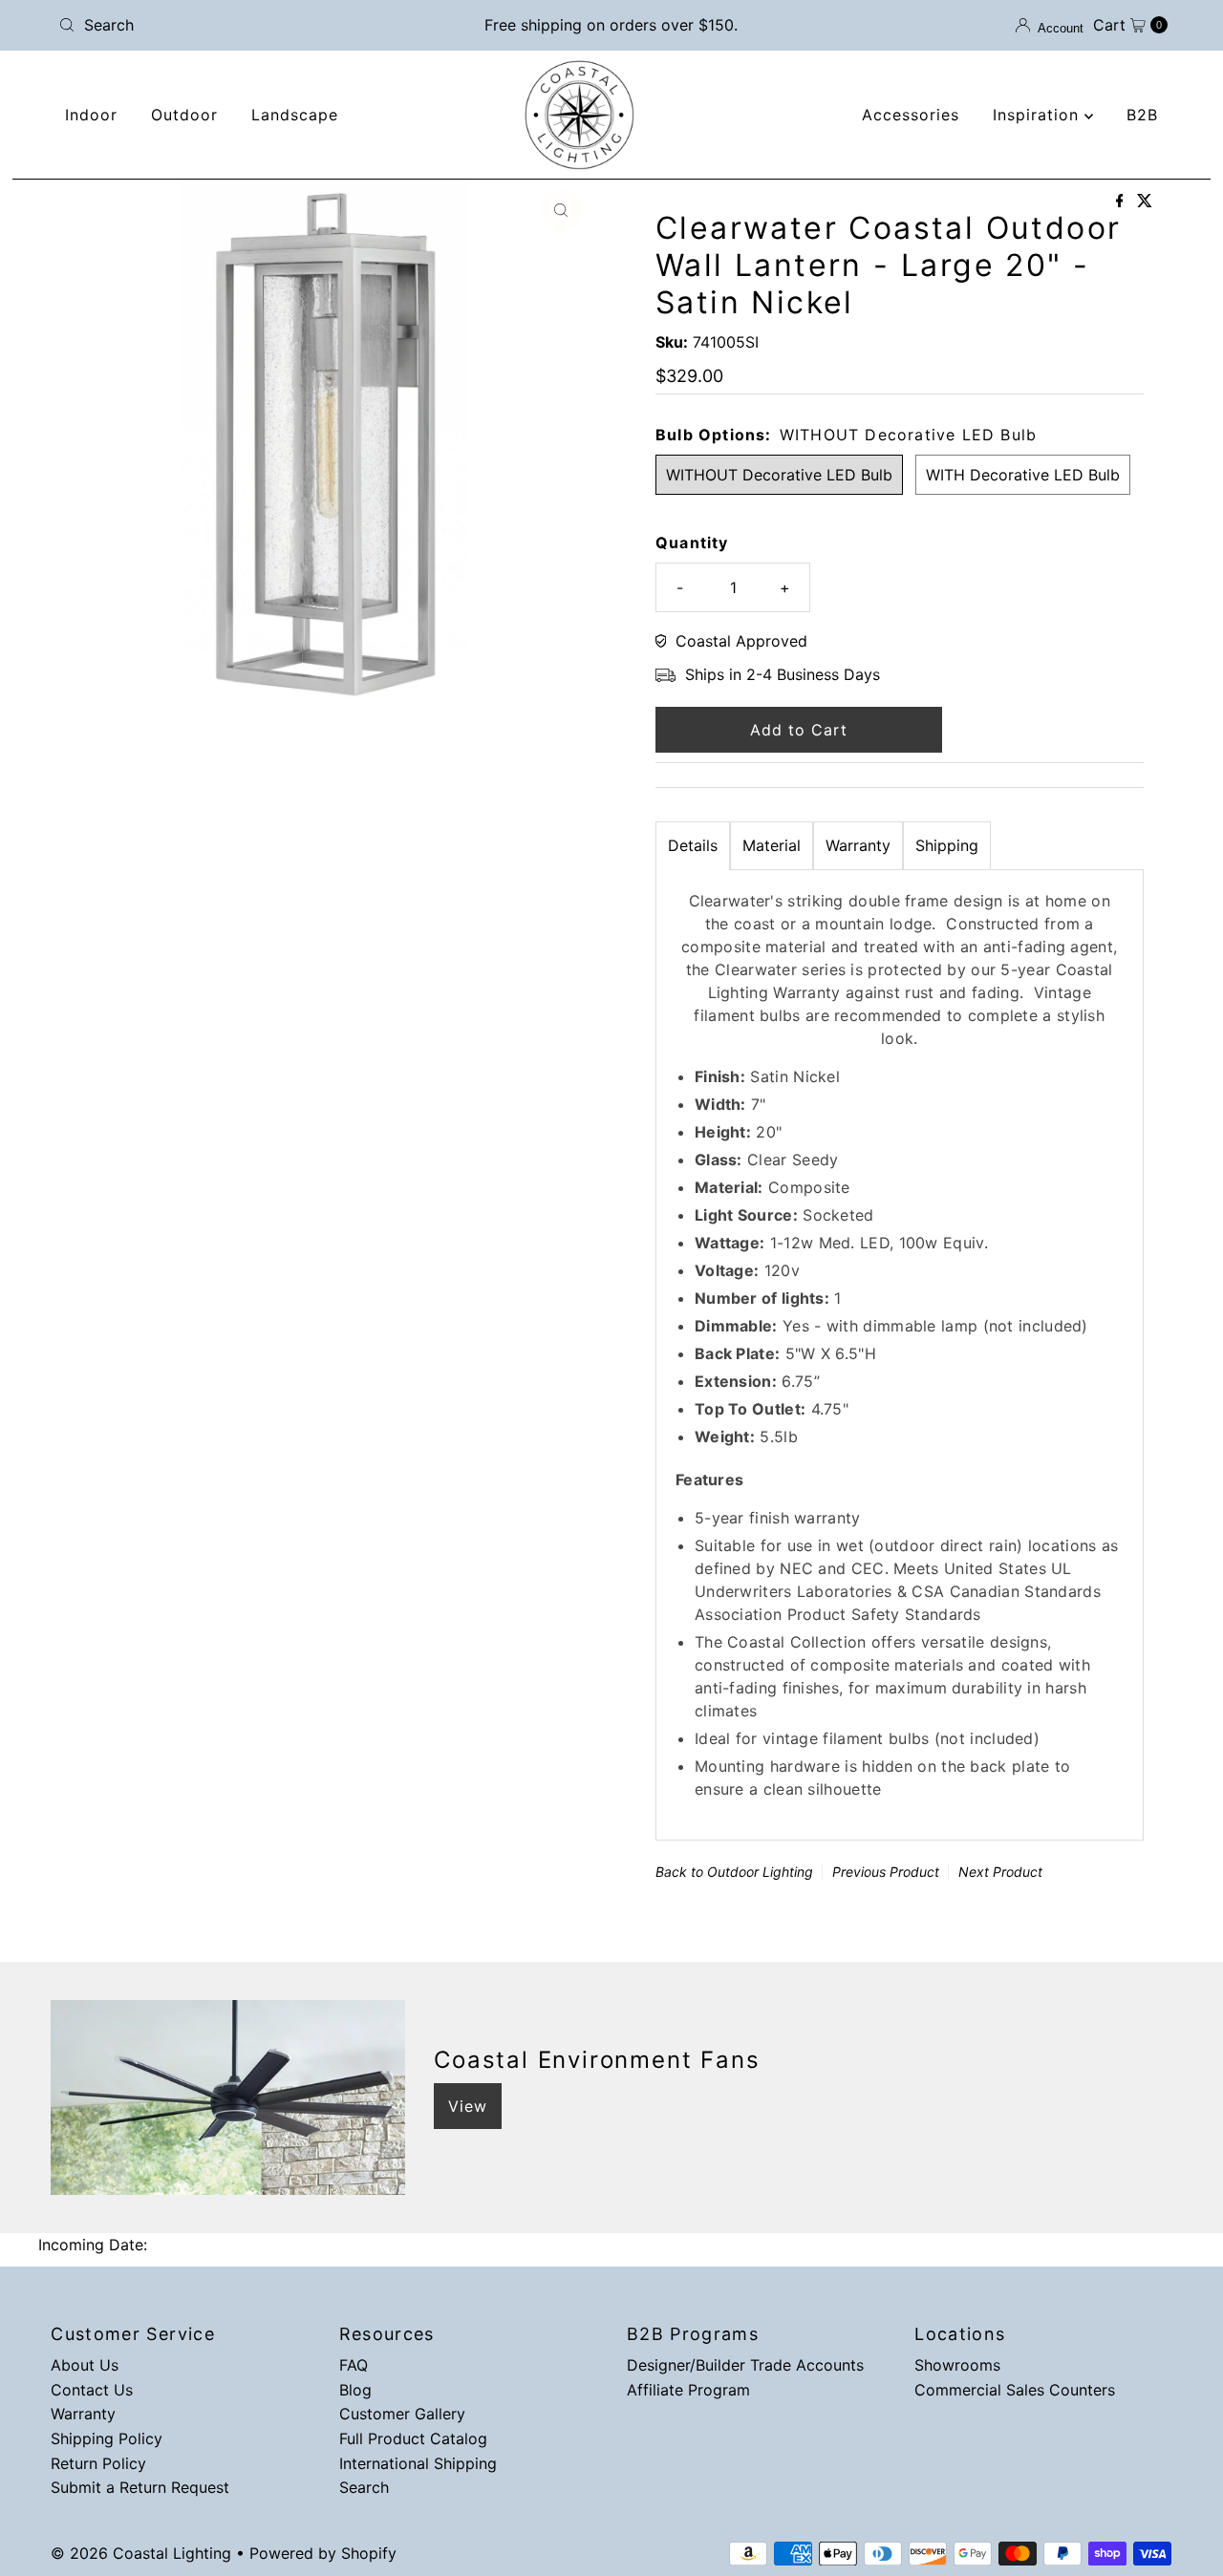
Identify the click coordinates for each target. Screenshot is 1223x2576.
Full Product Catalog (413, 2438)
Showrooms (957, 2365)
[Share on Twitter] (1145, 202)
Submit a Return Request (140, 2487)
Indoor (91, 115)
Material (772, 845)
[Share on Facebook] (1122, 202)
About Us (85, 2365)
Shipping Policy (107, 2438)
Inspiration (1039, 115)
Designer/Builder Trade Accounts (745, 2365)
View (468, 2106)
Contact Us (92, 2390)
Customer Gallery (402, 2414)
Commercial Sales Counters (1015, 2390)
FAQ (354, 2365)
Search (364, 2487)
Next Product (1000, 1872)
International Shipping (418, 2463)
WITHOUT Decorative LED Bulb (779, 475)
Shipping (947, 845)
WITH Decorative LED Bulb (1023, 475)
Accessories (911, 115)
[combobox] (232, 25)
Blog (355, 2390)
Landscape (295, 115)
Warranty (858, 845)
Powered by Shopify (323, 2553)
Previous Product (886, 1872)
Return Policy (98, 2463)
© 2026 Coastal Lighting (141, 2553)
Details (693, 845)
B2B (1142, 115)
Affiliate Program (688, 2390)
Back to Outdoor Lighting (734, 1872)
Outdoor (184, 115)
